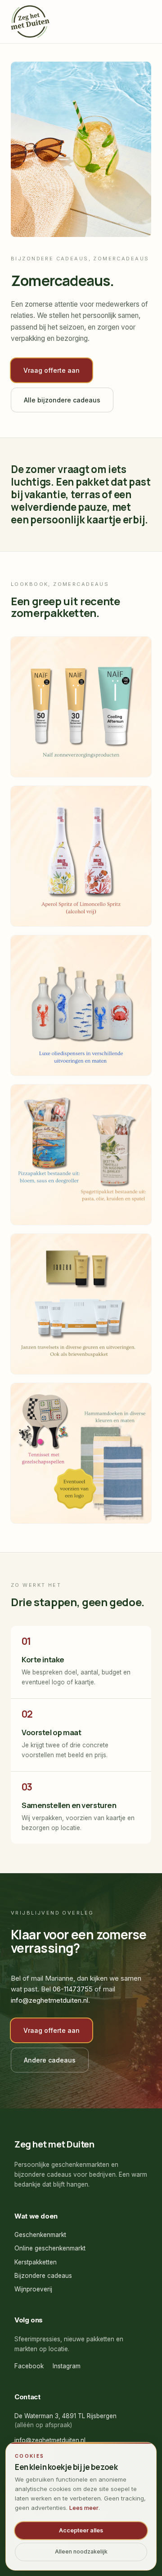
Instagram (67, 2366)
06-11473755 (73, 1989)
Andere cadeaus (50, 2060)
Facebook (29, 2366)
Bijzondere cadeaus (43, 2276)
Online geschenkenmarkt (50, 2248)
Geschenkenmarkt (40, 2235)
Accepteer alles (81, 2530)
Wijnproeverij (33, 2289)
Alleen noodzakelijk (81, 2551)
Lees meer (84, 2508)
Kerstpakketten (36, 2262)
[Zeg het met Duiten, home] (30, 22)
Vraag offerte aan (52, 370)
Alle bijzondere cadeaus (62, 400)
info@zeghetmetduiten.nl (49, 2000)
